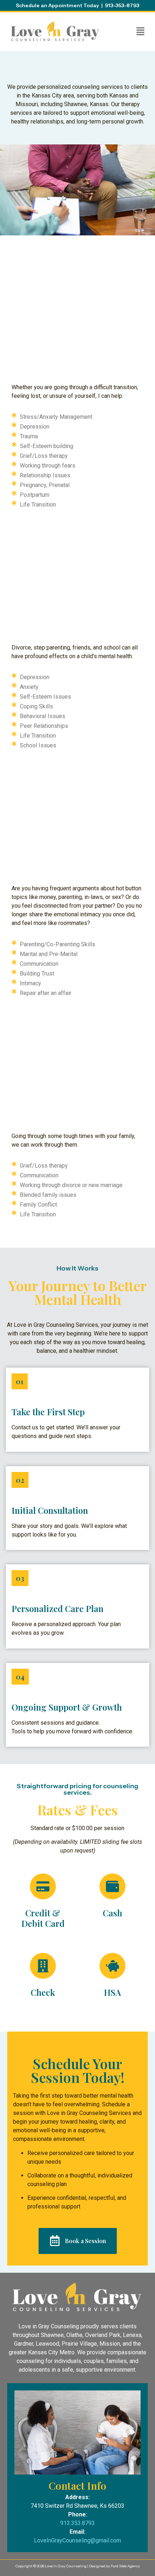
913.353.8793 (77, 2523)
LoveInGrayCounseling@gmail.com (77, 2540)
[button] (141, 32)
